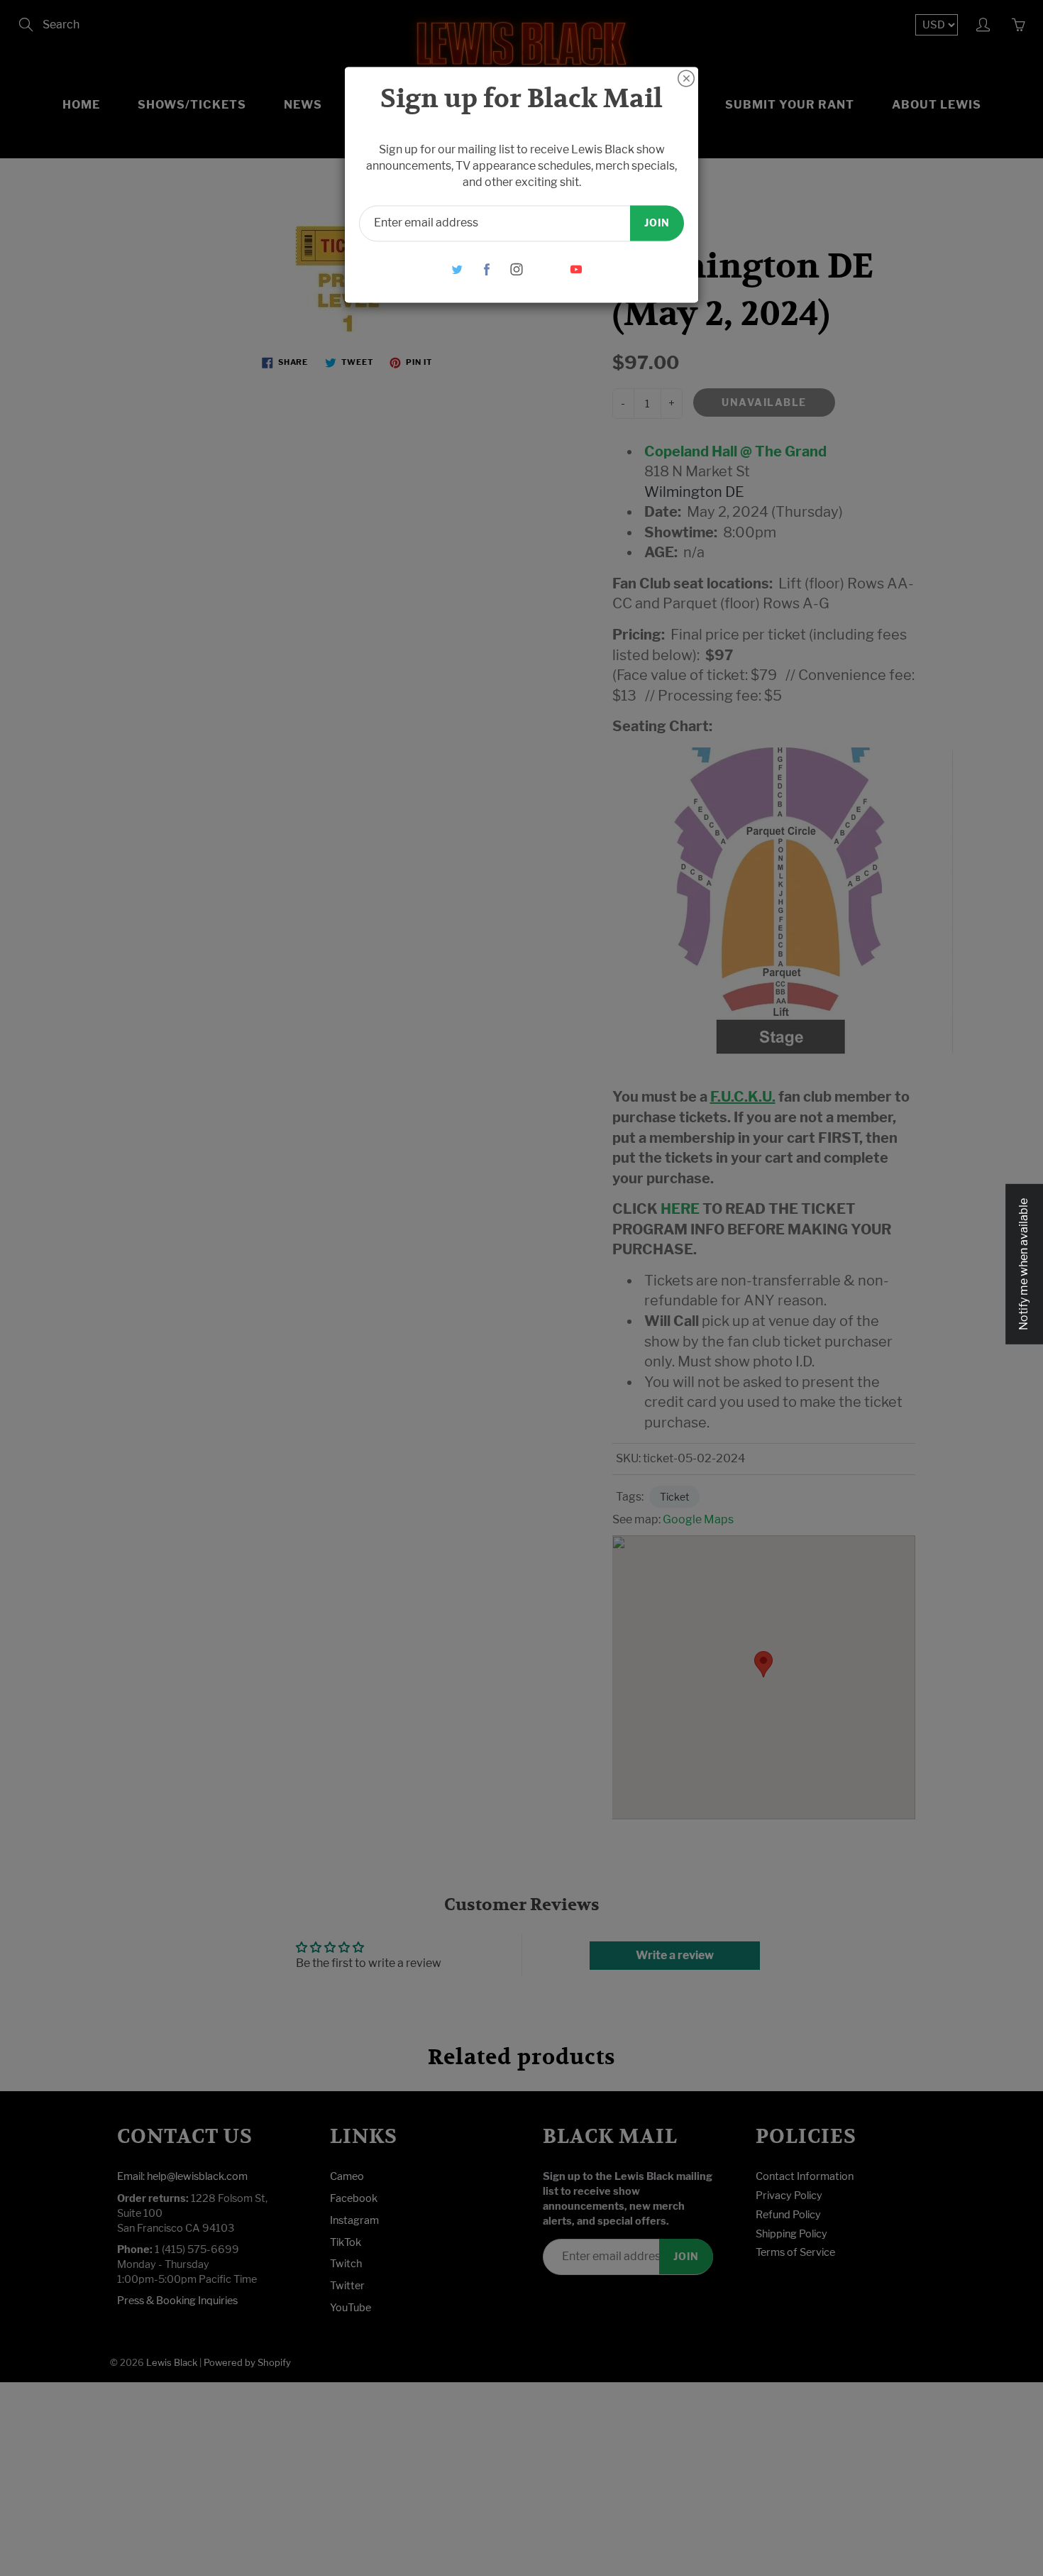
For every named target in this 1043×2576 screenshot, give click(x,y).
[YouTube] (576, 269)
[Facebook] (487, 269)
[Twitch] (547, 269)
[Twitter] (457, 269)
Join (657, 223)
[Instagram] (517, 269)
